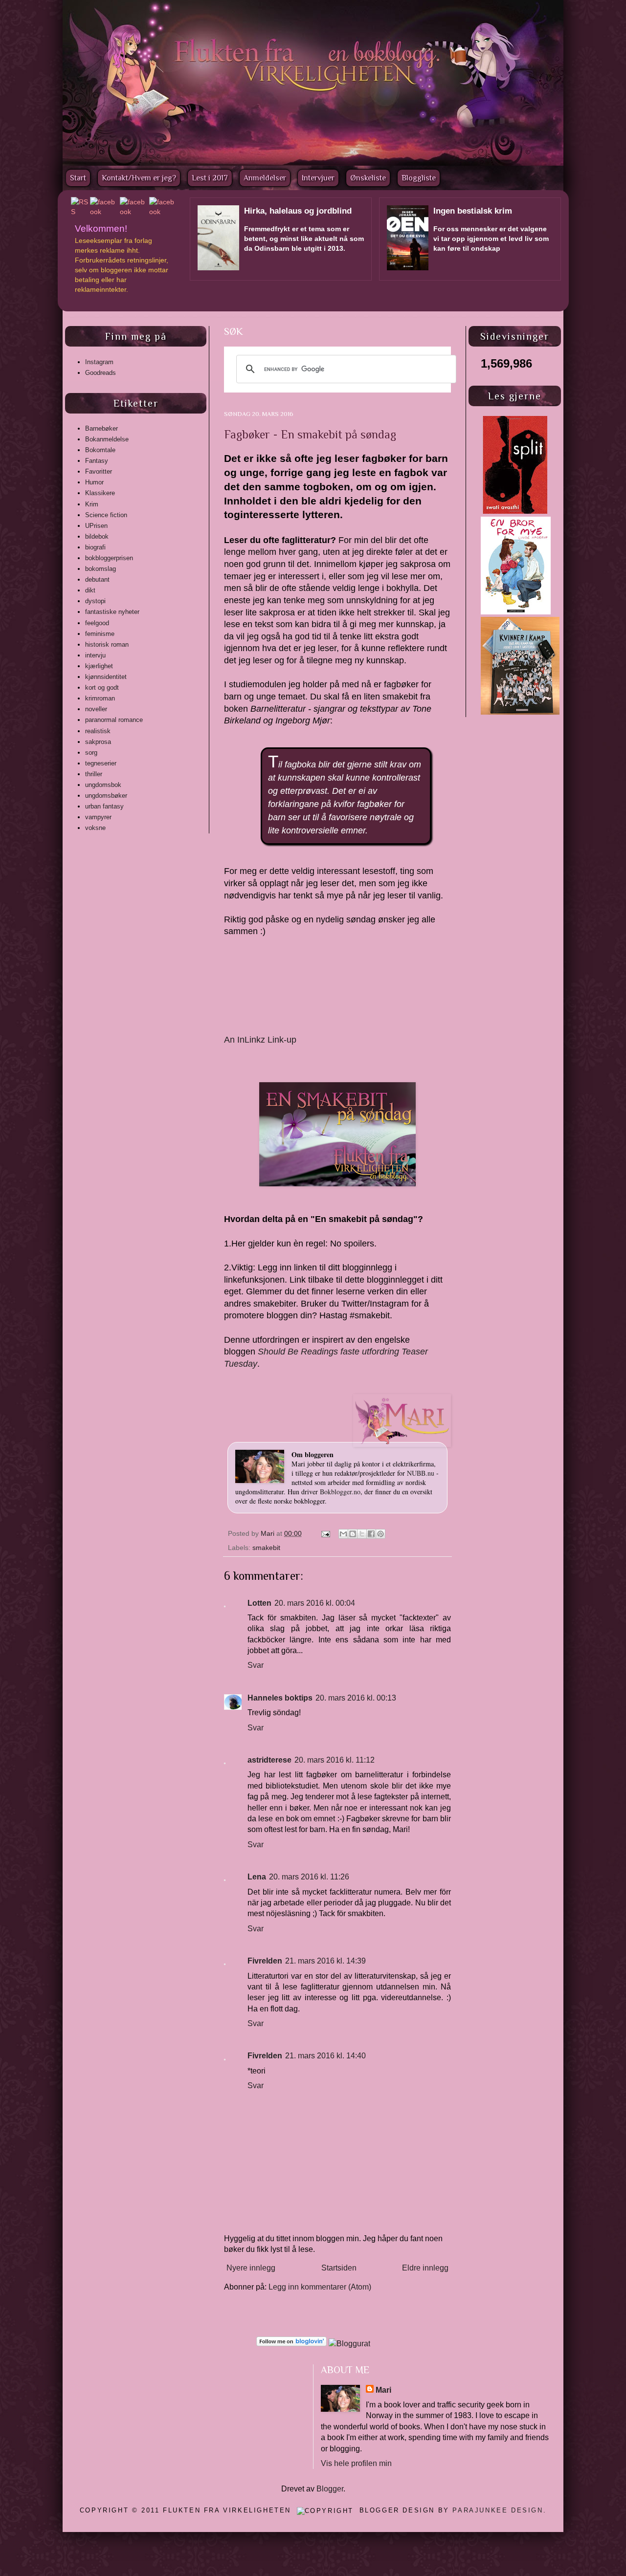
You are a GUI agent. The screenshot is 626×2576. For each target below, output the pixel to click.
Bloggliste (419, 178)
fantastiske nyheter (112, 612)
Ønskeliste (368, 178)
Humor (94, 482)
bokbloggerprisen (109, 558)
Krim (92, 504)
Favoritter (99, 471)
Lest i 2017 (210, 178)
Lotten (259, 1603)
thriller (94, 774)
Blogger (330, 2489)
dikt (90, 590)
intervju (95, 655)
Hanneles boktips (280, 1698)
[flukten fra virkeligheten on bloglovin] (291, 2344)
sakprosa (98, 742)
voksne (95, 828)
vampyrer (98, 817)
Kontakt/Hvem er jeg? (139, 178)
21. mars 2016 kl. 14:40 (325, 2056)
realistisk (98, 731)
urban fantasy (104, 806)
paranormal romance (114, 720)
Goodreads (101, 373)
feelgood (97, 623)
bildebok (97, 536)
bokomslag (101, 569)
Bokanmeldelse (107, 439)
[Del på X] (362, 1534)
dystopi (95, 601)
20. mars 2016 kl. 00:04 (315, 1603)
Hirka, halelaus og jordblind (298, 211)
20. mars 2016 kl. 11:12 (335, 1760)
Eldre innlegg (425, 2268)
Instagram (99, 362)
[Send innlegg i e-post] (325, 1533)
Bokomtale (100, 450)
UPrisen (96, 526)
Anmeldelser (265, 178)
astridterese (269, 1760)
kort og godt (102, 688)
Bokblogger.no (340, 1492)
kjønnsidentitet (106, 677)
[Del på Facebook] (371, 1534)
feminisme (100, 634)
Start (78, 178)
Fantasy (97, 461)
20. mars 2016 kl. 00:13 (356, 1698)
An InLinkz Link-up (260, 1040)
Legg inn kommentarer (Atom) (320, 2287)
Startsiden (339, 2268)
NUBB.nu (421, 1473)
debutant (97, 579)
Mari (268, 1533)
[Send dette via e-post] (343, 1534)
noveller (96, 709)
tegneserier (101, 763)
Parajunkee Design (498, 2510)
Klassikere (100, 493)
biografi (95, 547)
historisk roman (107, 644)
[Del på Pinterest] (380, 1534)
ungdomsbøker (106, 796)
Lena (257, 1877)
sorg (91, 753)
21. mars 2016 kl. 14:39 (325, 1961)
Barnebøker (101, 428)
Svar (256, 1665)
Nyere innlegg (251, 2268)
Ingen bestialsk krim (473, 211)
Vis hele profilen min (356, 2463)
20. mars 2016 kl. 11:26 (309, 1877)
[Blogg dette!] (353, 1534)
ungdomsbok (103, 785)
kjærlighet (99, 666)
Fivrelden (265, 1961)
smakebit (266, 1548)
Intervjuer (318, 178)
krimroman (100, 698)
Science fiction (106, 515)
